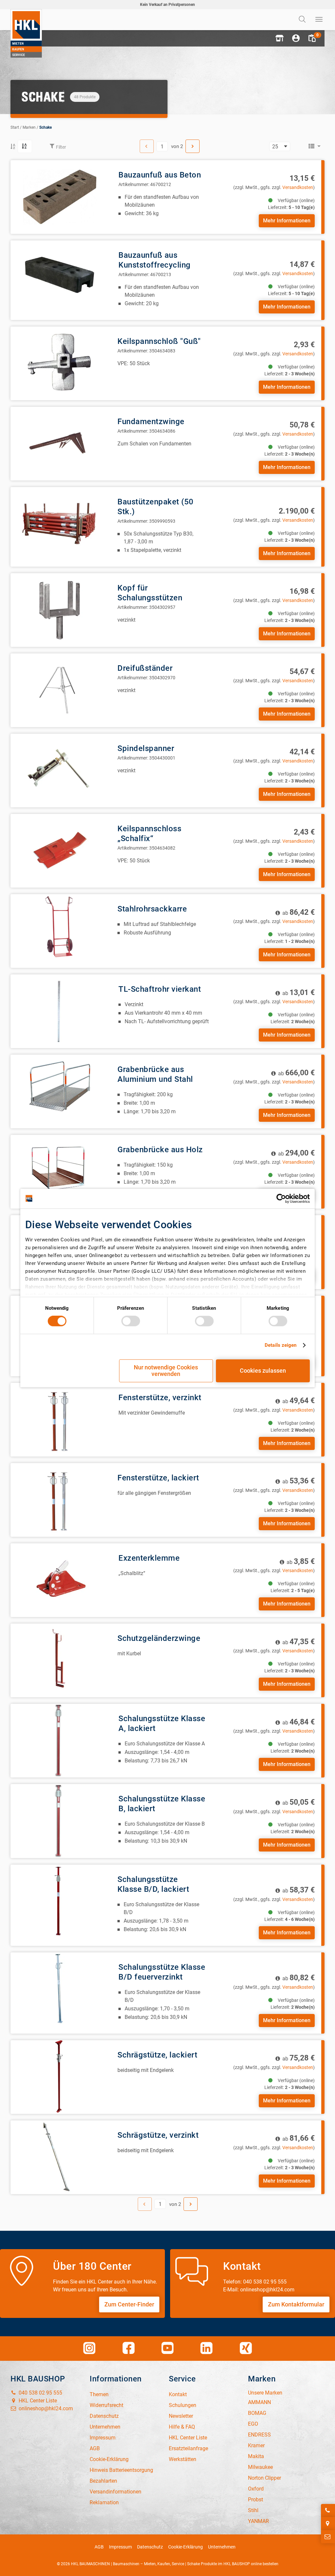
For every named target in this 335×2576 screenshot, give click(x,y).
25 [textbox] (275, 146)
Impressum (120, 2547)
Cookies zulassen (263, 1371)
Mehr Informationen (287, 221)
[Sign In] (296, 38)
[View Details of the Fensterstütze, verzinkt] (60, 1420)
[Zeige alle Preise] (278, 913)
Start (15, 127)
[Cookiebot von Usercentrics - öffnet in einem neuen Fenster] (281, 1198)
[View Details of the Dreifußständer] (59, 690)
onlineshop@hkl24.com (45, 2408)
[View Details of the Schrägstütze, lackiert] (59, 2077)
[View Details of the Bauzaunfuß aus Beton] (60, 197)
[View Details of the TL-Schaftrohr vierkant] (60, 1011)
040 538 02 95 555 (40, 2393)
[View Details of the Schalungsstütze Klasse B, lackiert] (60, 1821)
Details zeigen (281, 1345)
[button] (279, 38)
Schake (45, 127)
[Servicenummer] (328, 2510)
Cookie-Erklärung (185, 2547)
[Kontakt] (328, 2537)
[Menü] (319, 20)
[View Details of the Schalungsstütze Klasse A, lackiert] (60, 1741)
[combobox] (280, 146)
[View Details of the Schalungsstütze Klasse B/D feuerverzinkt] (60, 1989)
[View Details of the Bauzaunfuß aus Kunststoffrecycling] (60, 277)
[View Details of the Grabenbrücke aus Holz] (59, 1171)
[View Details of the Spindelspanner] (59, 770)
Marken (29, 127)
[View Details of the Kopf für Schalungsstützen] (59, 610)
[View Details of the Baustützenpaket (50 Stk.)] (59, 524)
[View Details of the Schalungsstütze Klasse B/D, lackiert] (59, 1901)
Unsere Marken (265, 2393)
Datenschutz (150, 2547)
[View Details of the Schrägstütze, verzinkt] (59, 2157)
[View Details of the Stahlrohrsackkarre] (59, 931)
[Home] (26, 33)
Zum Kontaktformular (296, 2304)
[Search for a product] (303, 20)
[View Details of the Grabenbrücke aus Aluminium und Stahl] (59, 1091)
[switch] (131, 1321)
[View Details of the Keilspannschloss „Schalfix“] (59, 850)
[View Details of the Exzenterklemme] (60, 1580)
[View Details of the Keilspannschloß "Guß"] (59, 363)
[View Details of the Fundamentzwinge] (59, 443)
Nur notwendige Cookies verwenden (166, 1371)
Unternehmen (222, 2547)
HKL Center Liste (37, 2401)
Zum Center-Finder (129, 2304)
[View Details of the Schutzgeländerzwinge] (59, 1660)
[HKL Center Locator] (328, 2524)
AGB (99, 2547)
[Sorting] (25, 146)
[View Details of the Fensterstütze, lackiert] (59, 1500)
